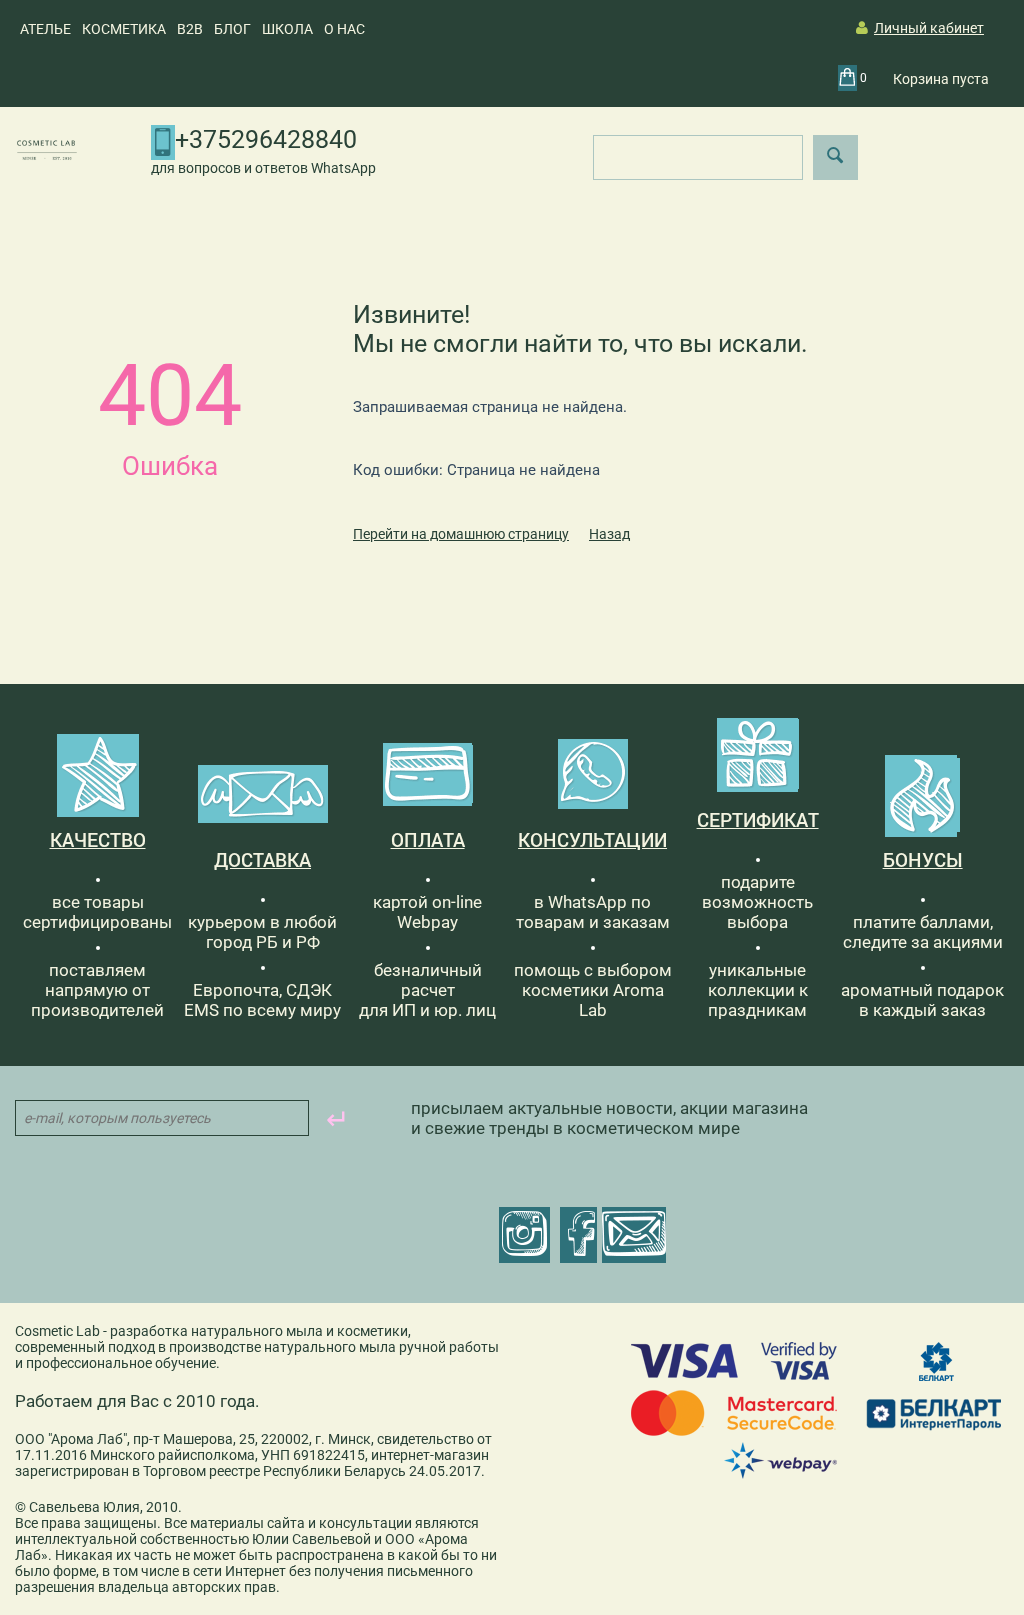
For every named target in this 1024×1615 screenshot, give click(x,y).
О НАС (344, 29)
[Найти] (835, 157)
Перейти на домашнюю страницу (461, 534)
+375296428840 (266, 139)
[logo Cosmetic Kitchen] (47, 148)
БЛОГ (232, 29)
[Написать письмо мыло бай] (634, 1235)
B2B (190, 29)
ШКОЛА (287, 29)
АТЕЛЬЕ (45, 29)
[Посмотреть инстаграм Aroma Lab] (524, 1235)
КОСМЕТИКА (124, 29)
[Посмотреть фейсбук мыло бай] (578, 1235)
